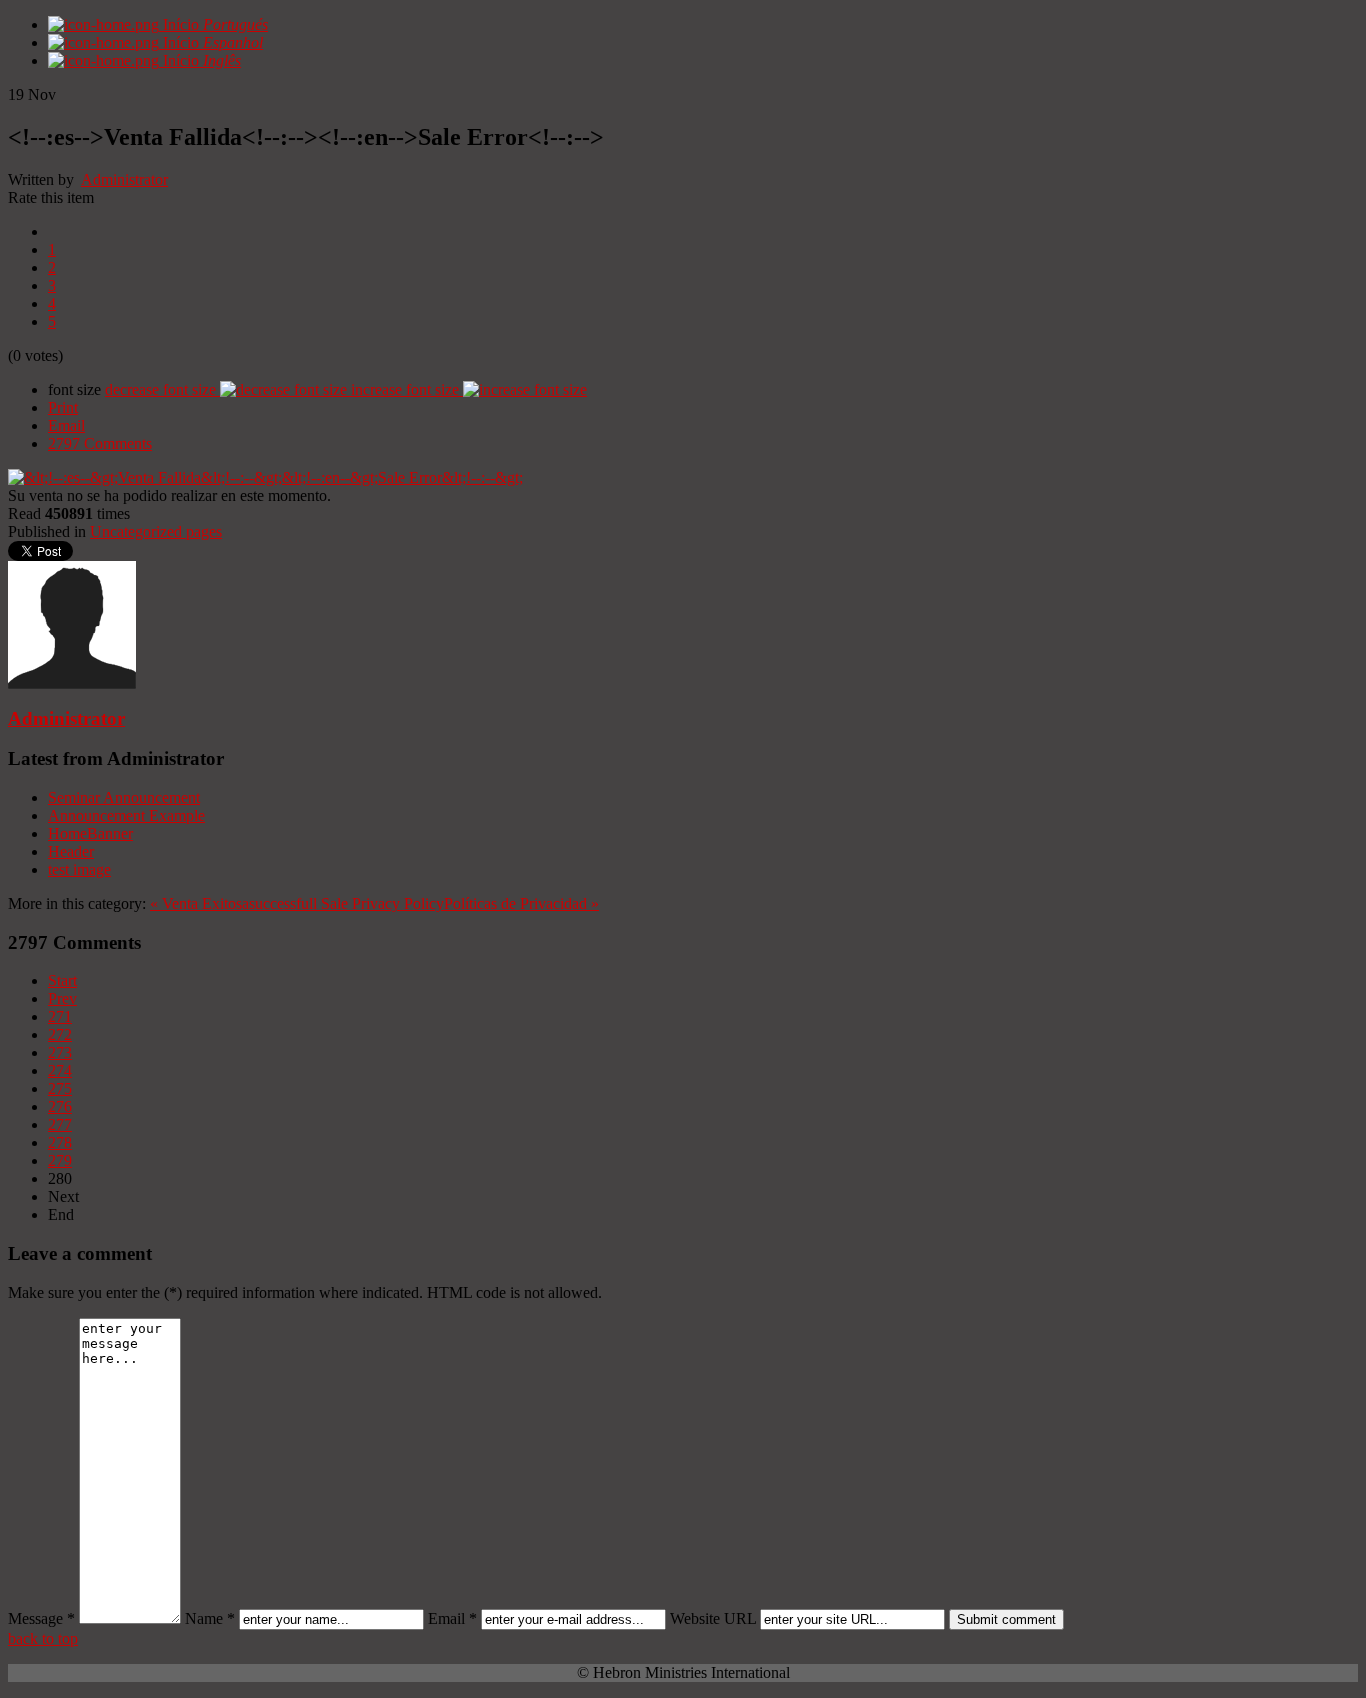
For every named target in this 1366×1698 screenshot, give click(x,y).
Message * (41, 1618)
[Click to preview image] (265, 477)
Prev (62, 998)
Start (62, 980)
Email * (452, 1618)
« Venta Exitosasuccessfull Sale (249, 903)
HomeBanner (90, 833)
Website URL (713, 1618)
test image (79, 869)
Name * (210, 1618)
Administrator (124, 179)
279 (60, 1160)
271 (60, 1016)
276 (60, 1106)
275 (60, 1088)
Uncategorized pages (156, 531)
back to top (43, 1638)
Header (71, 851)
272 (60, 1034)
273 (60, 1052)
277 (60, 1124)
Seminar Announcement (124, 797)
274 (60, 1070)
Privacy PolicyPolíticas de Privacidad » (475, 903)
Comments (100, 443)
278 (60, 1142)
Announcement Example (126, 815)
